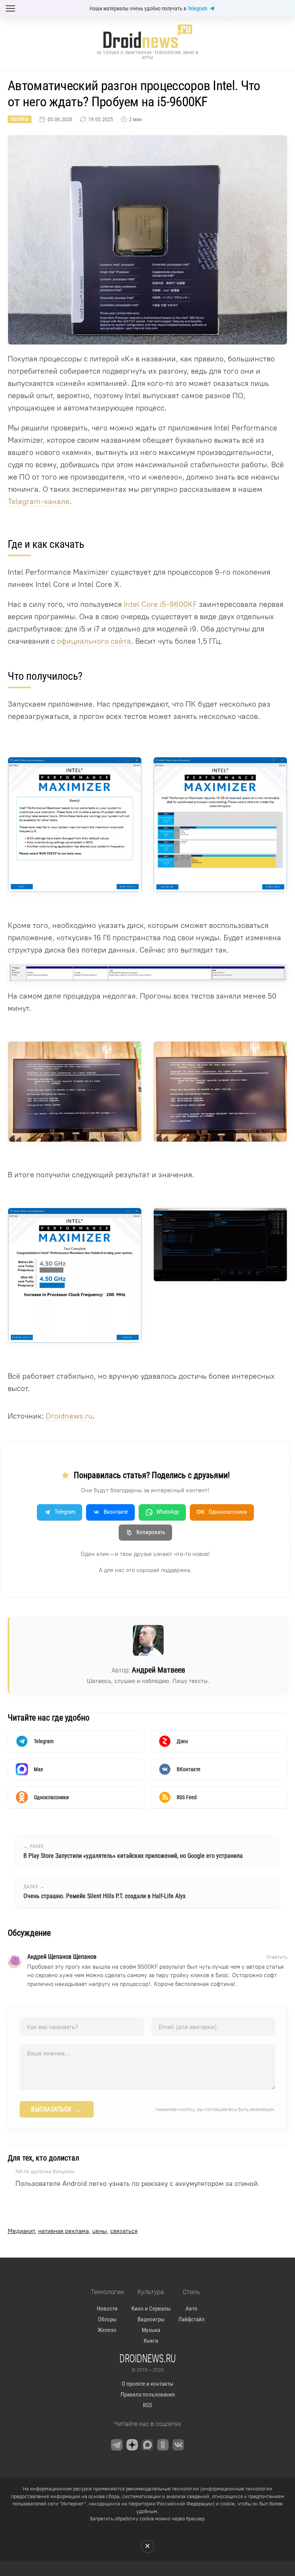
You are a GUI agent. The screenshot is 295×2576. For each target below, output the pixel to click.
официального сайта (94, 641)
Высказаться (57, 2110)
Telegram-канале (39, 501)
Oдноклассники (222, 1512)
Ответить (277, 1957)
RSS (147, 2405)
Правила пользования (148, 2395)
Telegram (197, 8)
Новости (107, 2309)
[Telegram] (117, 2445)
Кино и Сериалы (151, 2309)
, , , (73, 2231)
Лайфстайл (191, 2319)
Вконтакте (116, 1512)
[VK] (178, 2445)
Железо (107, 2330)
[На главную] (147, 36)
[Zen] (132, 2445)
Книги (151, 2341)
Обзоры (20, 119)
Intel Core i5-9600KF (160, 604)
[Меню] (10, 8)
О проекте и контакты (147, 2384)
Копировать (151, 1532)
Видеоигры (151, 2319)
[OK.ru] (163, 2445)
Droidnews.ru (69, 1416)
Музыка (151, 2330)
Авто (191, 2309)
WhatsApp (168, 1512)
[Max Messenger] (147, 2445)
